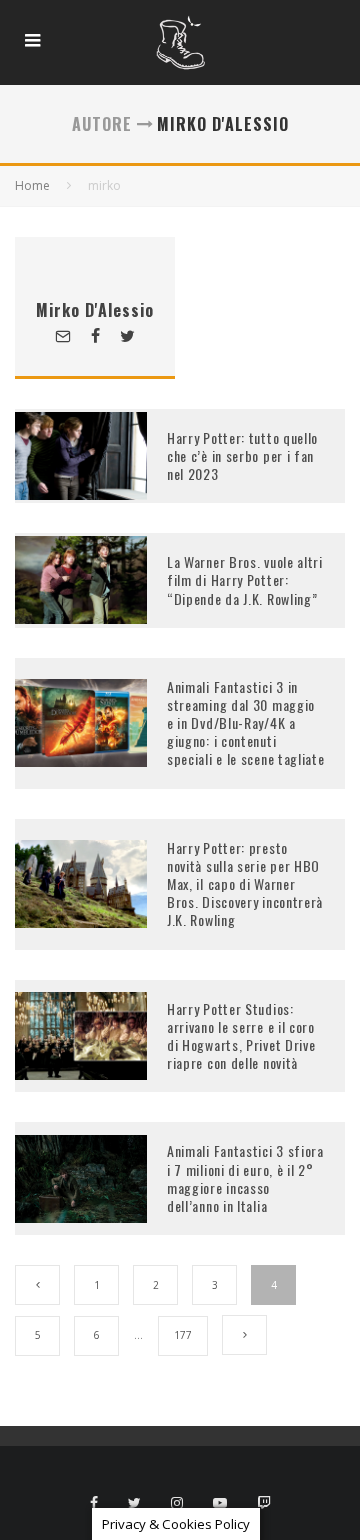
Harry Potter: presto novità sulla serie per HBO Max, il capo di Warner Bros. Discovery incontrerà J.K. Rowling (245, 884)
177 (183, 1335)
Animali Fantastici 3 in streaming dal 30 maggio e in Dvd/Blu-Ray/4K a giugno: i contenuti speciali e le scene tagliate (246, 723)
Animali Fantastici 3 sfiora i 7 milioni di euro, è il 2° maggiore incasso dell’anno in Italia (245, 1178)
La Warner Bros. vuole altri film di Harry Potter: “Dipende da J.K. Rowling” (245, 579)
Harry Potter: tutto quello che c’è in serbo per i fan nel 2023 (242, 455)
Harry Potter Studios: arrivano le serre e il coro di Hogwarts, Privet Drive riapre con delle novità (241, 1036)
